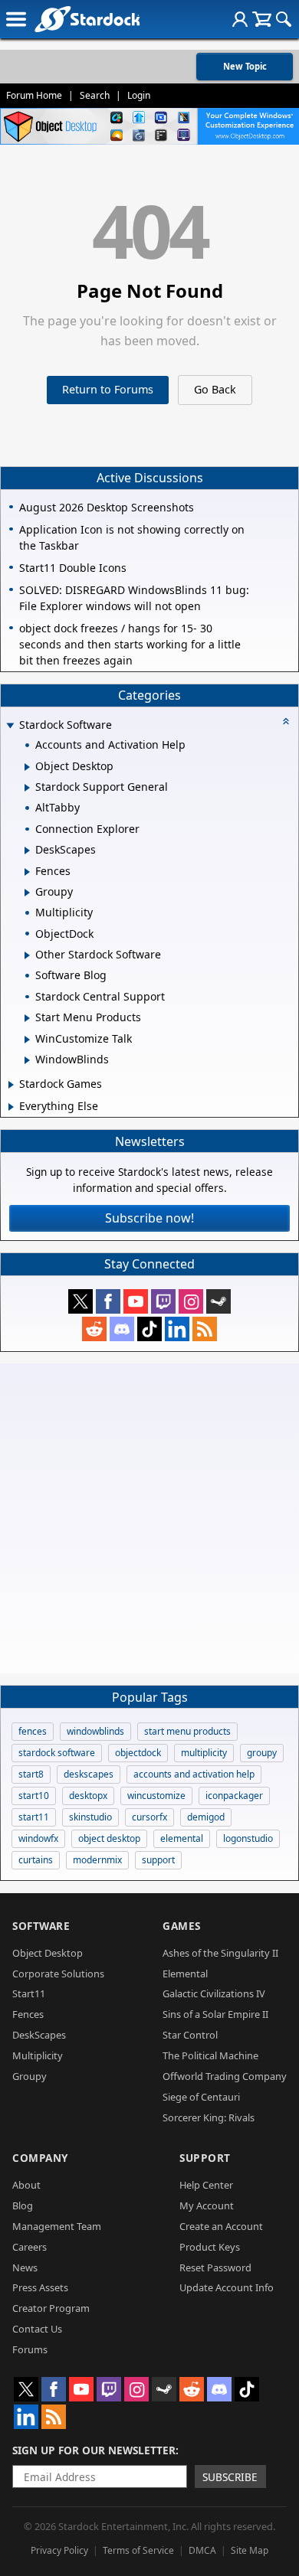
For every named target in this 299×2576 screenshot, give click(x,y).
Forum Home (34, 95)
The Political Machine (210, 2055)
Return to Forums (108, 389)
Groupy (30, 2076)
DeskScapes (39, 2035)
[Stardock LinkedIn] (177, 1329)
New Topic (245, 66)
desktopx (88, 1796)
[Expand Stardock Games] (11, 1085)
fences (33, 1731)
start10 (34, 1796)
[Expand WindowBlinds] (27, 1060)
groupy (262, 1753)
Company (40, 2158)
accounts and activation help (194, 1774)
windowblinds (95, 1731)
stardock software (57, 1753)
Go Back (215, 389)
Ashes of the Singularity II (220, 1953)
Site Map (250, 2550)
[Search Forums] (284, 19)
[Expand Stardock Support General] (27, 788)
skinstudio (90, 1817)
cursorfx (149, 1817)
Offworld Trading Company (225, 2076)
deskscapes (89, 1774)
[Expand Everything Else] (11, 1107)
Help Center (206, 2185)
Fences (28, 2014)
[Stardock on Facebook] (108, 1301)
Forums (30, 2349)
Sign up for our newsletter (94, 2450)
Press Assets (40, 2287)
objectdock (138, 1753)
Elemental (185, 1974)
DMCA (202, 2550)
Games (182, 1926)
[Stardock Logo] (87, 19)
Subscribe (230, 2477)
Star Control (190, 2035)
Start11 (29, 1993)
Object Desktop (48, 1953)
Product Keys (210, 2247)
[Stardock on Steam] (219, 1301)
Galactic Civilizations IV (214, 1993)
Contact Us (37, 2329)
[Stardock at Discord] (122, 1329)
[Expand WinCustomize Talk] (27, 1040)
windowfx (38, 1838)
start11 (34, 1817)
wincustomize (156, 1796)
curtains (36, 1860)
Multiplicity (38, 2055)
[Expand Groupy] (27, 893)
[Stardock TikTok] (149, 1329)
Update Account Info (227, 2287)
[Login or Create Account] (240, 19)
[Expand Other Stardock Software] (27, 955)
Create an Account (221, 2226)
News (25, 2267)
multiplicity (204, 1753)
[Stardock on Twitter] (80, 1301)
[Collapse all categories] (286, 721)
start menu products (187, 1731)
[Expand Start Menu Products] (27, 1018)
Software (41, 1926)
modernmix (97, 1860)
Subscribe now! (149, 1218)
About (26, 2185)
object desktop (109, 1838)
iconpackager (234, 1796)
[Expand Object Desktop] (27, 767)
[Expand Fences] (27, 872)
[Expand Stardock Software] (10, 726)
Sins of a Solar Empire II (215, 2014)
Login (139, 95)
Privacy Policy (59, 2550)
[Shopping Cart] (262, 19)
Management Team (57, 2226)
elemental (182, 1838)
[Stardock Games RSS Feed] (205, 1329)
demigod (206, 1817)
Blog (23, 2205)
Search (95, 95)
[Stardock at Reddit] (94, 1329)
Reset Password (215, 2267)
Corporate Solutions (58, 1974)
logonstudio (248, 1838)
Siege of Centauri (201, 2097)
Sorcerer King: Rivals (209, 2117)
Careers (30, 2247)
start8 (31, 1774)
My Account (207, 2205)
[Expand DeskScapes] (27, 851)
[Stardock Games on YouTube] (136, 1301)
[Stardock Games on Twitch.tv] (163, 1301)
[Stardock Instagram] (191, 1301)
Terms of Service (138, 2550)
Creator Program (51, 2308)
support (158, 1860)
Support (205, 2158)
